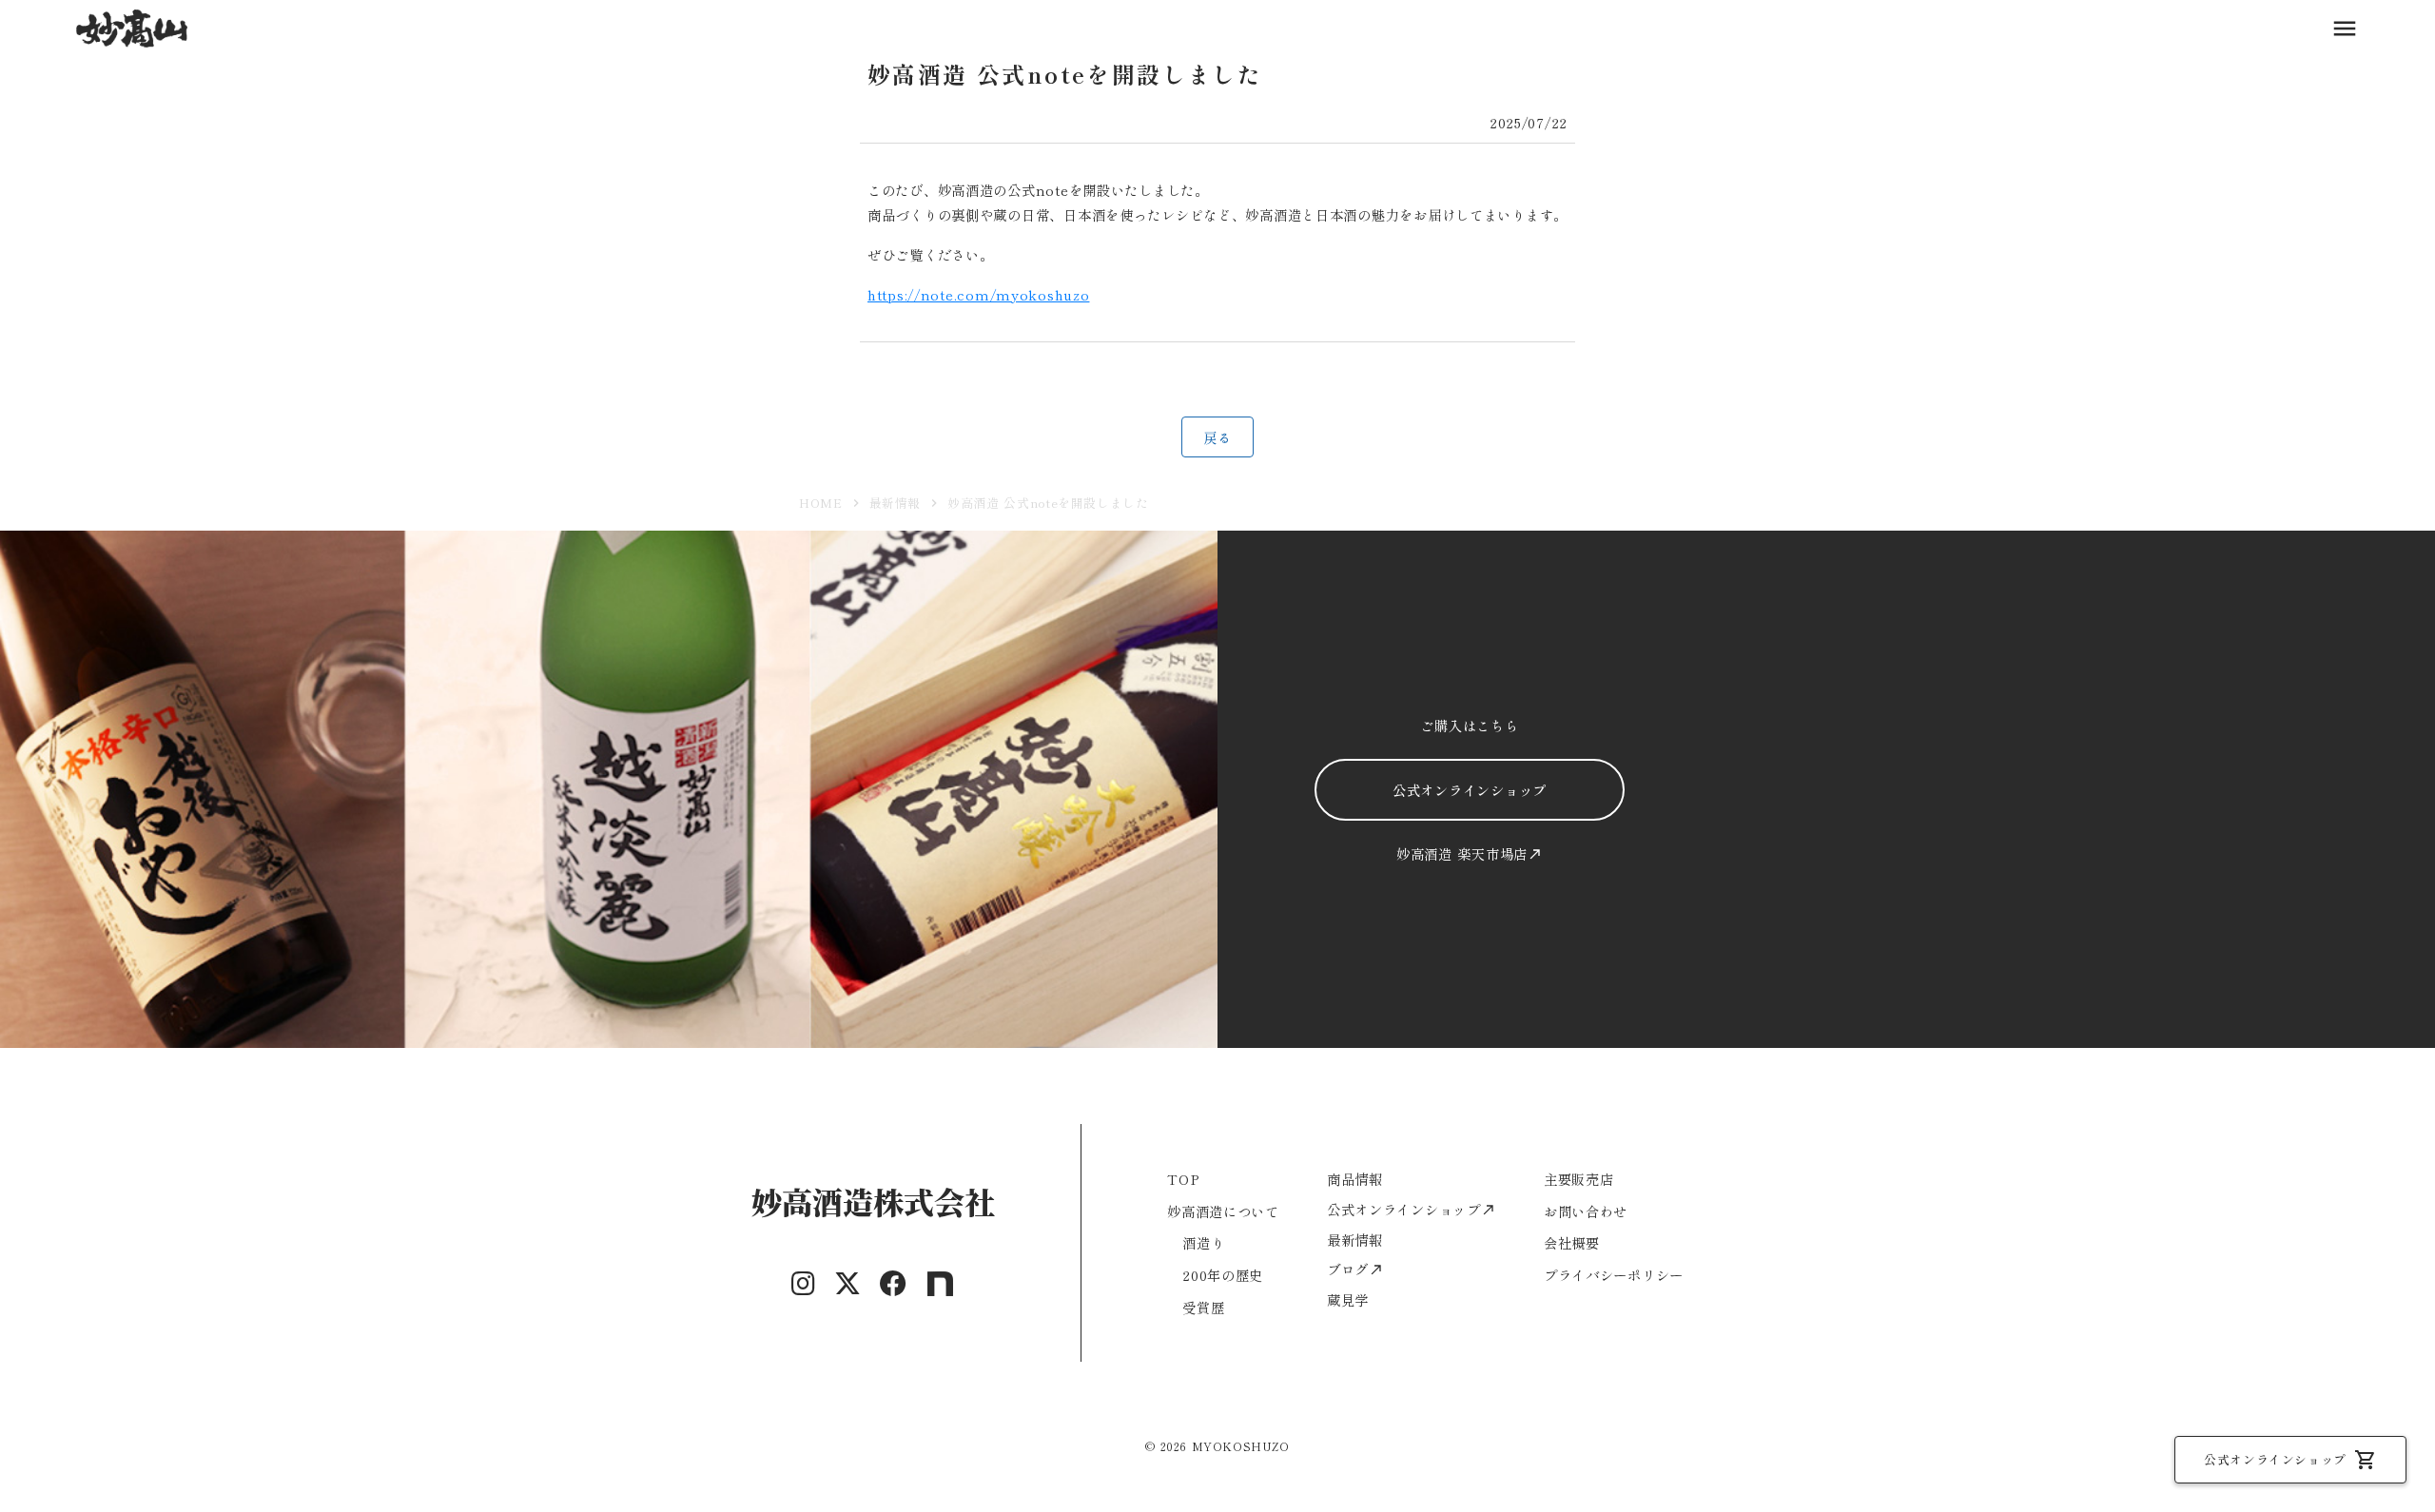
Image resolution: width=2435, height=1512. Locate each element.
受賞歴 (1203, 1307)
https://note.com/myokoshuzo (978, 294)
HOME (821, 503)
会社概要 (1572, 1242)
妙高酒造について (1223, 1211)
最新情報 (896, 503)
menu (2345, 29)
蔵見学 (1348, 1299)
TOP (1183, 1179)
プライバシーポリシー (1614, 1275)
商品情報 (1355, 1179)
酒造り (1203, 1242)
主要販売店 (1579, 1179)
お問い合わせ (1586, 1211)
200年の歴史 (1223, 1275)
